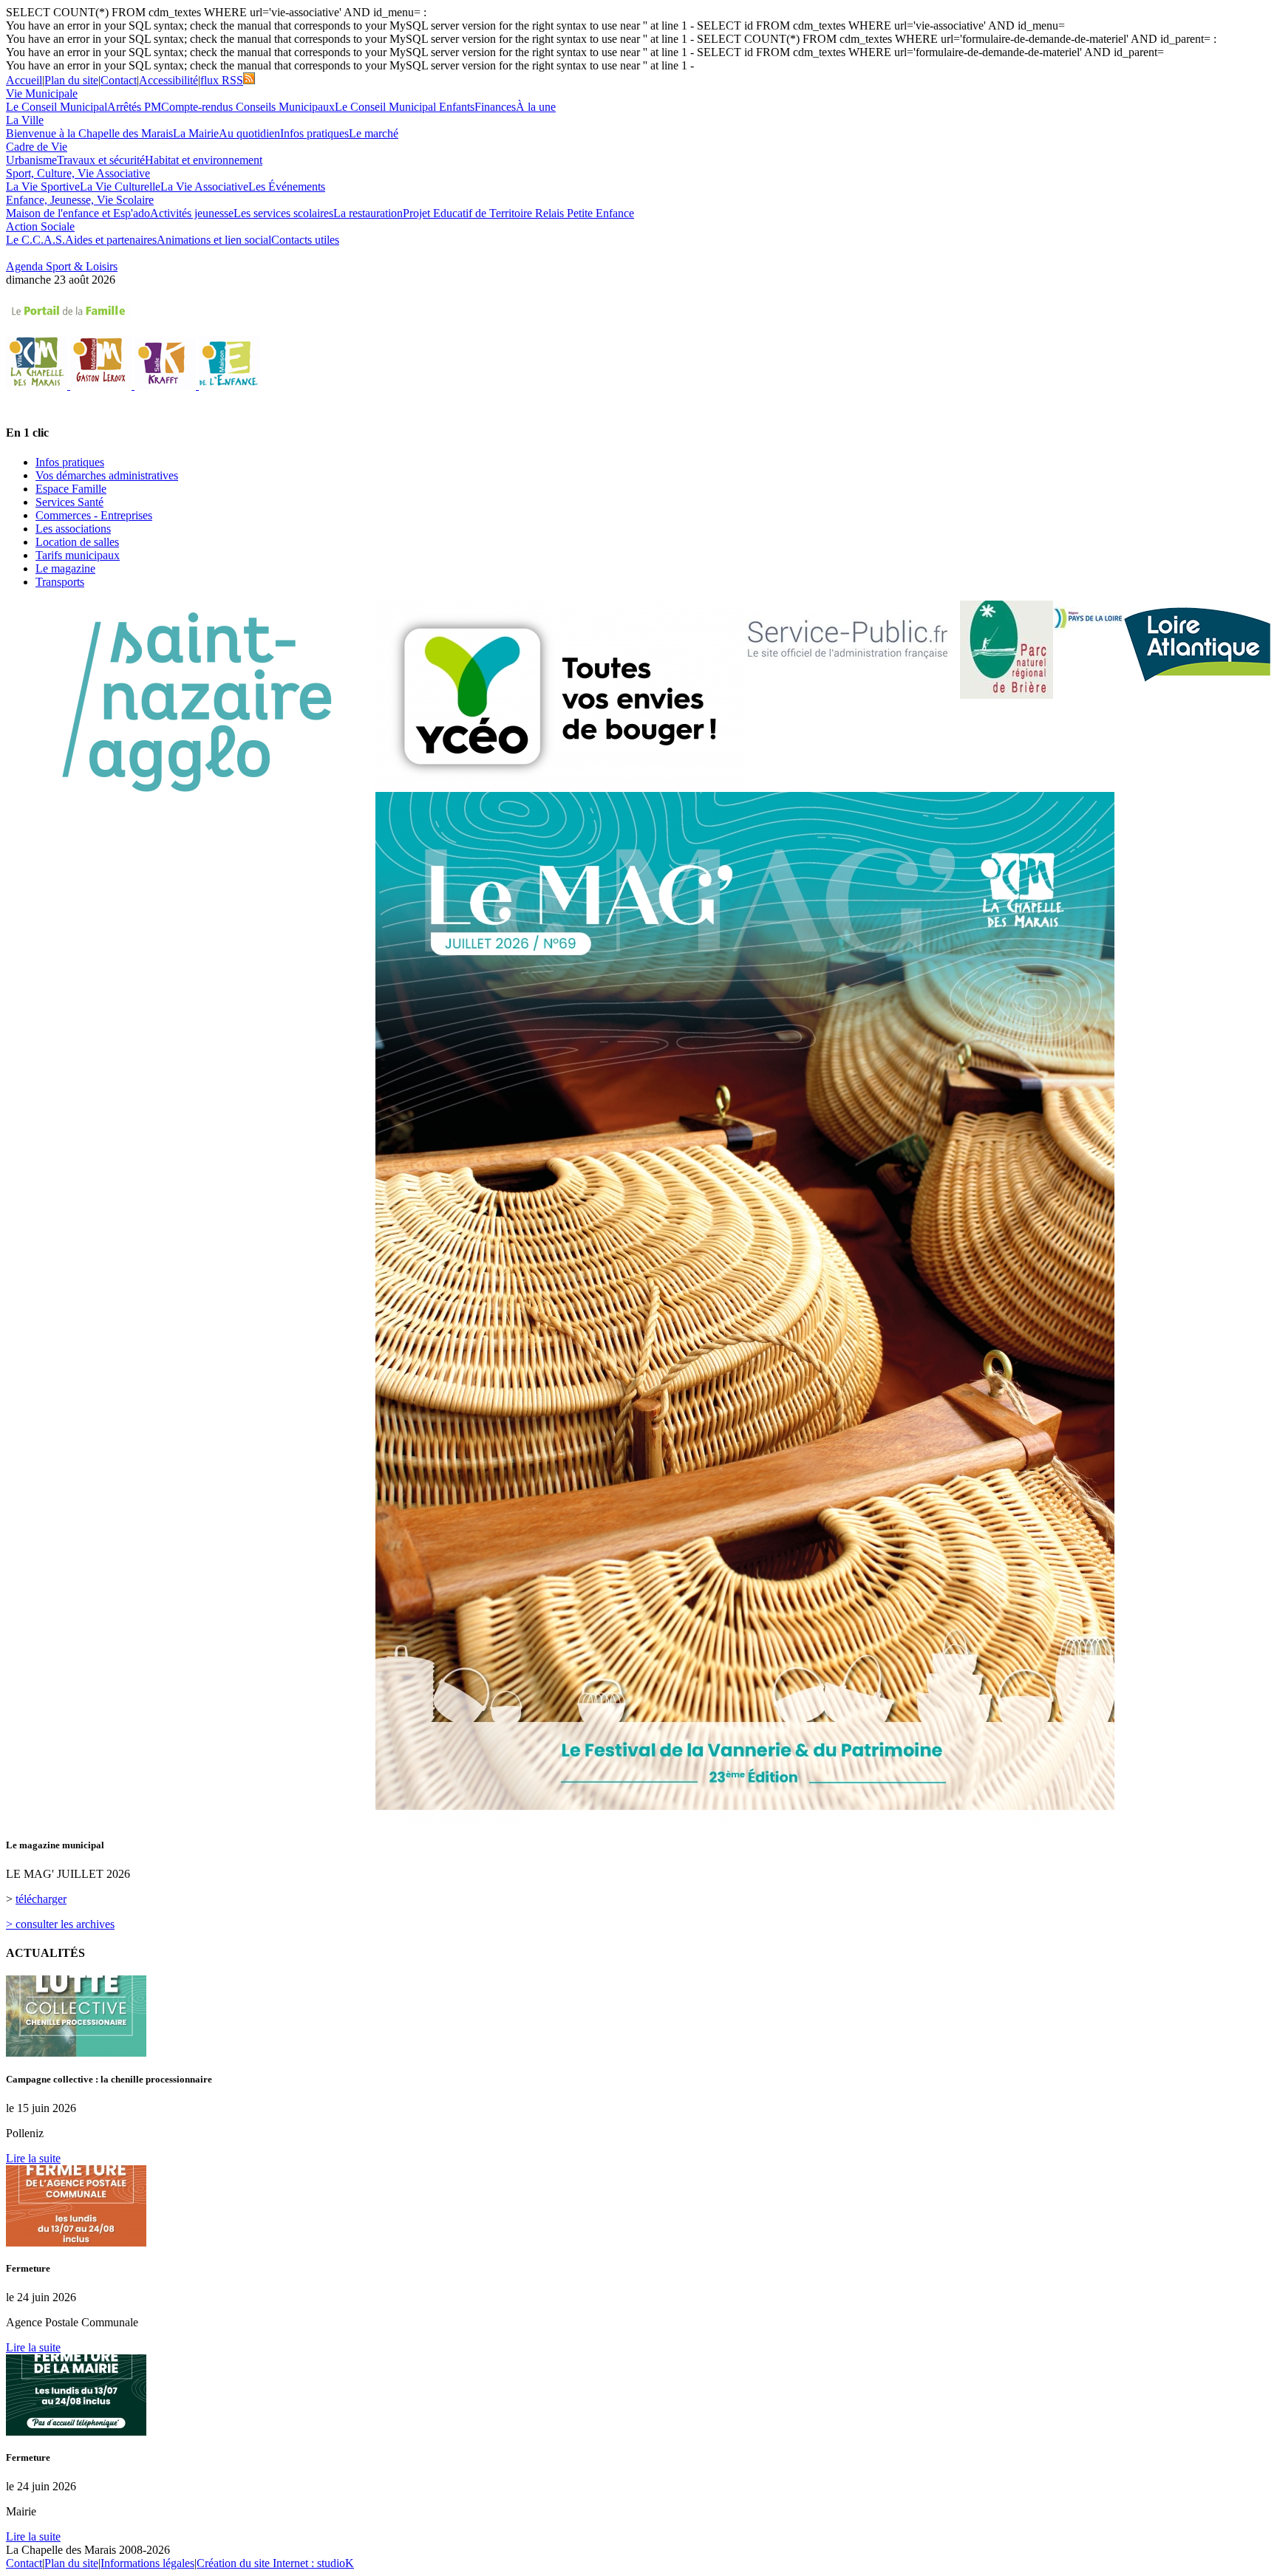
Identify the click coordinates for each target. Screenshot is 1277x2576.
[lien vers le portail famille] (638, 311)
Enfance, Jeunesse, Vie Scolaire (80, 200)
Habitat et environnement (204, 160)
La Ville (25, 120)
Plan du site (71, 80)
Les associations (73, 529)
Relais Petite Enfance (585, 213)
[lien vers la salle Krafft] (167, 385)
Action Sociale (40, 226)
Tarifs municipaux (78, 555)
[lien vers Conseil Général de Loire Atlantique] (1197, 642)
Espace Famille (71, 489)
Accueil (24, 80)
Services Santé (69, 502)
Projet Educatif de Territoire (469, 213)
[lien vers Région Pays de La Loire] (1088, 619)
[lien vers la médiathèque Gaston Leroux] (102, 385)
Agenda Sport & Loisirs (62, 266)
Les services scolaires (283, 213)
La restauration (368, 213)
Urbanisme (31, 160)
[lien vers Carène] (191, 703)
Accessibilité (168, 80)
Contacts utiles (305, 240)
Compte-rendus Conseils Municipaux (248, 107)
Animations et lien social (214, 240)
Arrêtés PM (134, 107)
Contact (119, 80)
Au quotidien (249, 133)
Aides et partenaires (111, 240)
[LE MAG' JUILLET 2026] (745, 1819)
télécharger (41, 1899)
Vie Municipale (42, 93)
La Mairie (196, 133)
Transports (60, 582)
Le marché (374, 133)
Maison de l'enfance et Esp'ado (78, 213)
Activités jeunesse (192, 213)
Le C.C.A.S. (35, 240)
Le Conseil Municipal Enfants (405, 107)
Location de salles (77, 542)
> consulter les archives (60, 1924)
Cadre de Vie (37, 147)
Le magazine (65, 568)
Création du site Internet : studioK (275, 2563)
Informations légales (147, 2563)
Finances (495, 107)
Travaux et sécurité (101, 160)
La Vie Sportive (43, 187)
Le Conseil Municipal (57, 107)
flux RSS (222, 80)
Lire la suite (33, 2158)
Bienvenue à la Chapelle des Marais (89, 133)
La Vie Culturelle (120, 187)
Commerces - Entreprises (94, 515)
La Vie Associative (204, 187)
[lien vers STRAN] (560, 696)
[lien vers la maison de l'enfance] (229, 385)
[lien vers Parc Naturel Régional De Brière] (1007, 650)
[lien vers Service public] (847, 644)
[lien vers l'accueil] (38, 385)
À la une (536, 107)
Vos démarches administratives (107, 475)
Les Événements (287, 187)
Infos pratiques (314, 133)
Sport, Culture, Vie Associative (78, 173)
